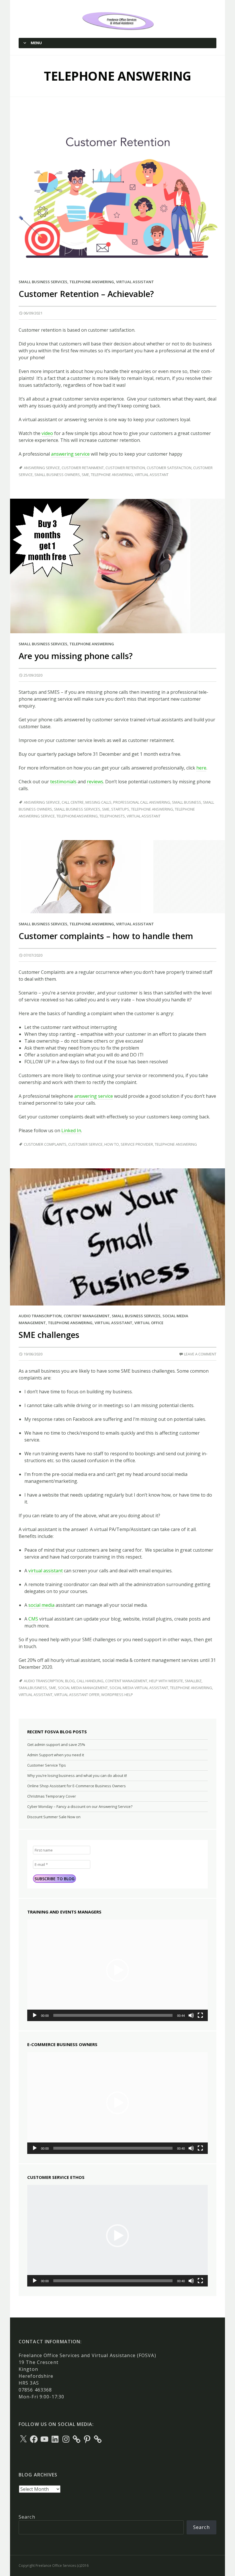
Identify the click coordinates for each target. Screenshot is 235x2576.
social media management (83, 1688)
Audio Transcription (40, 1316)
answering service (70, 454)
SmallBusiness (33, 1688)
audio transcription (44, 1681)
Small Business (187, 802)
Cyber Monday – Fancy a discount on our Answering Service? (80, 1806)
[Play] (35, 2015)
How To (112, 1144)
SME (85, 475)
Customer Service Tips (47, 1765)
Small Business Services (43, 282)
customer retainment (83, 468)
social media (41, 1605)
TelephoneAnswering (77, 816)
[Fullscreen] (200, 2015)
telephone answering (112, 475)
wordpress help (117, 1695)
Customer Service (85, 1144)
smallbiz (193, 1681)
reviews (95, 782)
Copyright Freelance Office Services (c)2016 (54, 2566)
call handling (90, 1681)
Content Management (87, 1316)
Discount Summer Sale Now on (54, 1817)
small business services (77, 809)
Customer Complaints (45, 1144)
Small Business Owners (57, 475)
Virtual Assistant (135, 282)
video (47, 433)
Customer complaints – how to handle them (106, 936)
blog (70, 1681)
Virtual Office (149, 1323)
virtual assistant (46, 1571)
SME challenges (49, 1335)
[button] (117, 1970)
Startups (120, 809)
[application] (117, 1970)
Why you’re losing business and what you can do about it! (77, 1775)
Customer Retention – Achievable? (86, 294)
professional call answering (142, 802)
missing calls (98, 802)
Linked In (71, 1130)
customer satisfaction (169, 468)
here (201, 768)
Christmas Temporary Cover (52, 1796)
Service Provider (137, 1144)
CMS (33, 1619)
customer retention (125, 468)
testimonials (64, 782)
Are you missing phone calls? (76, 656)
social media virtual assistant (139, 1688)
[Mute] (191, 2015)
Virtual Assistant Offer (77, 1695)
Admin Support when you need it (56, 1755)
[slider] (113, 2015)
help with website (166, 1681)
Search (27, 2517)
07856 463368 (35, 2390)
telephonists (112, 816)
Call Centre (73, 802)
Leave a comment (200, 1354)
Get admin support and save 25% (56, 1744)
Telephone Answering (92, 282)
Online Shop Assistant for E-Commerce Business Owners (77, 1786)
